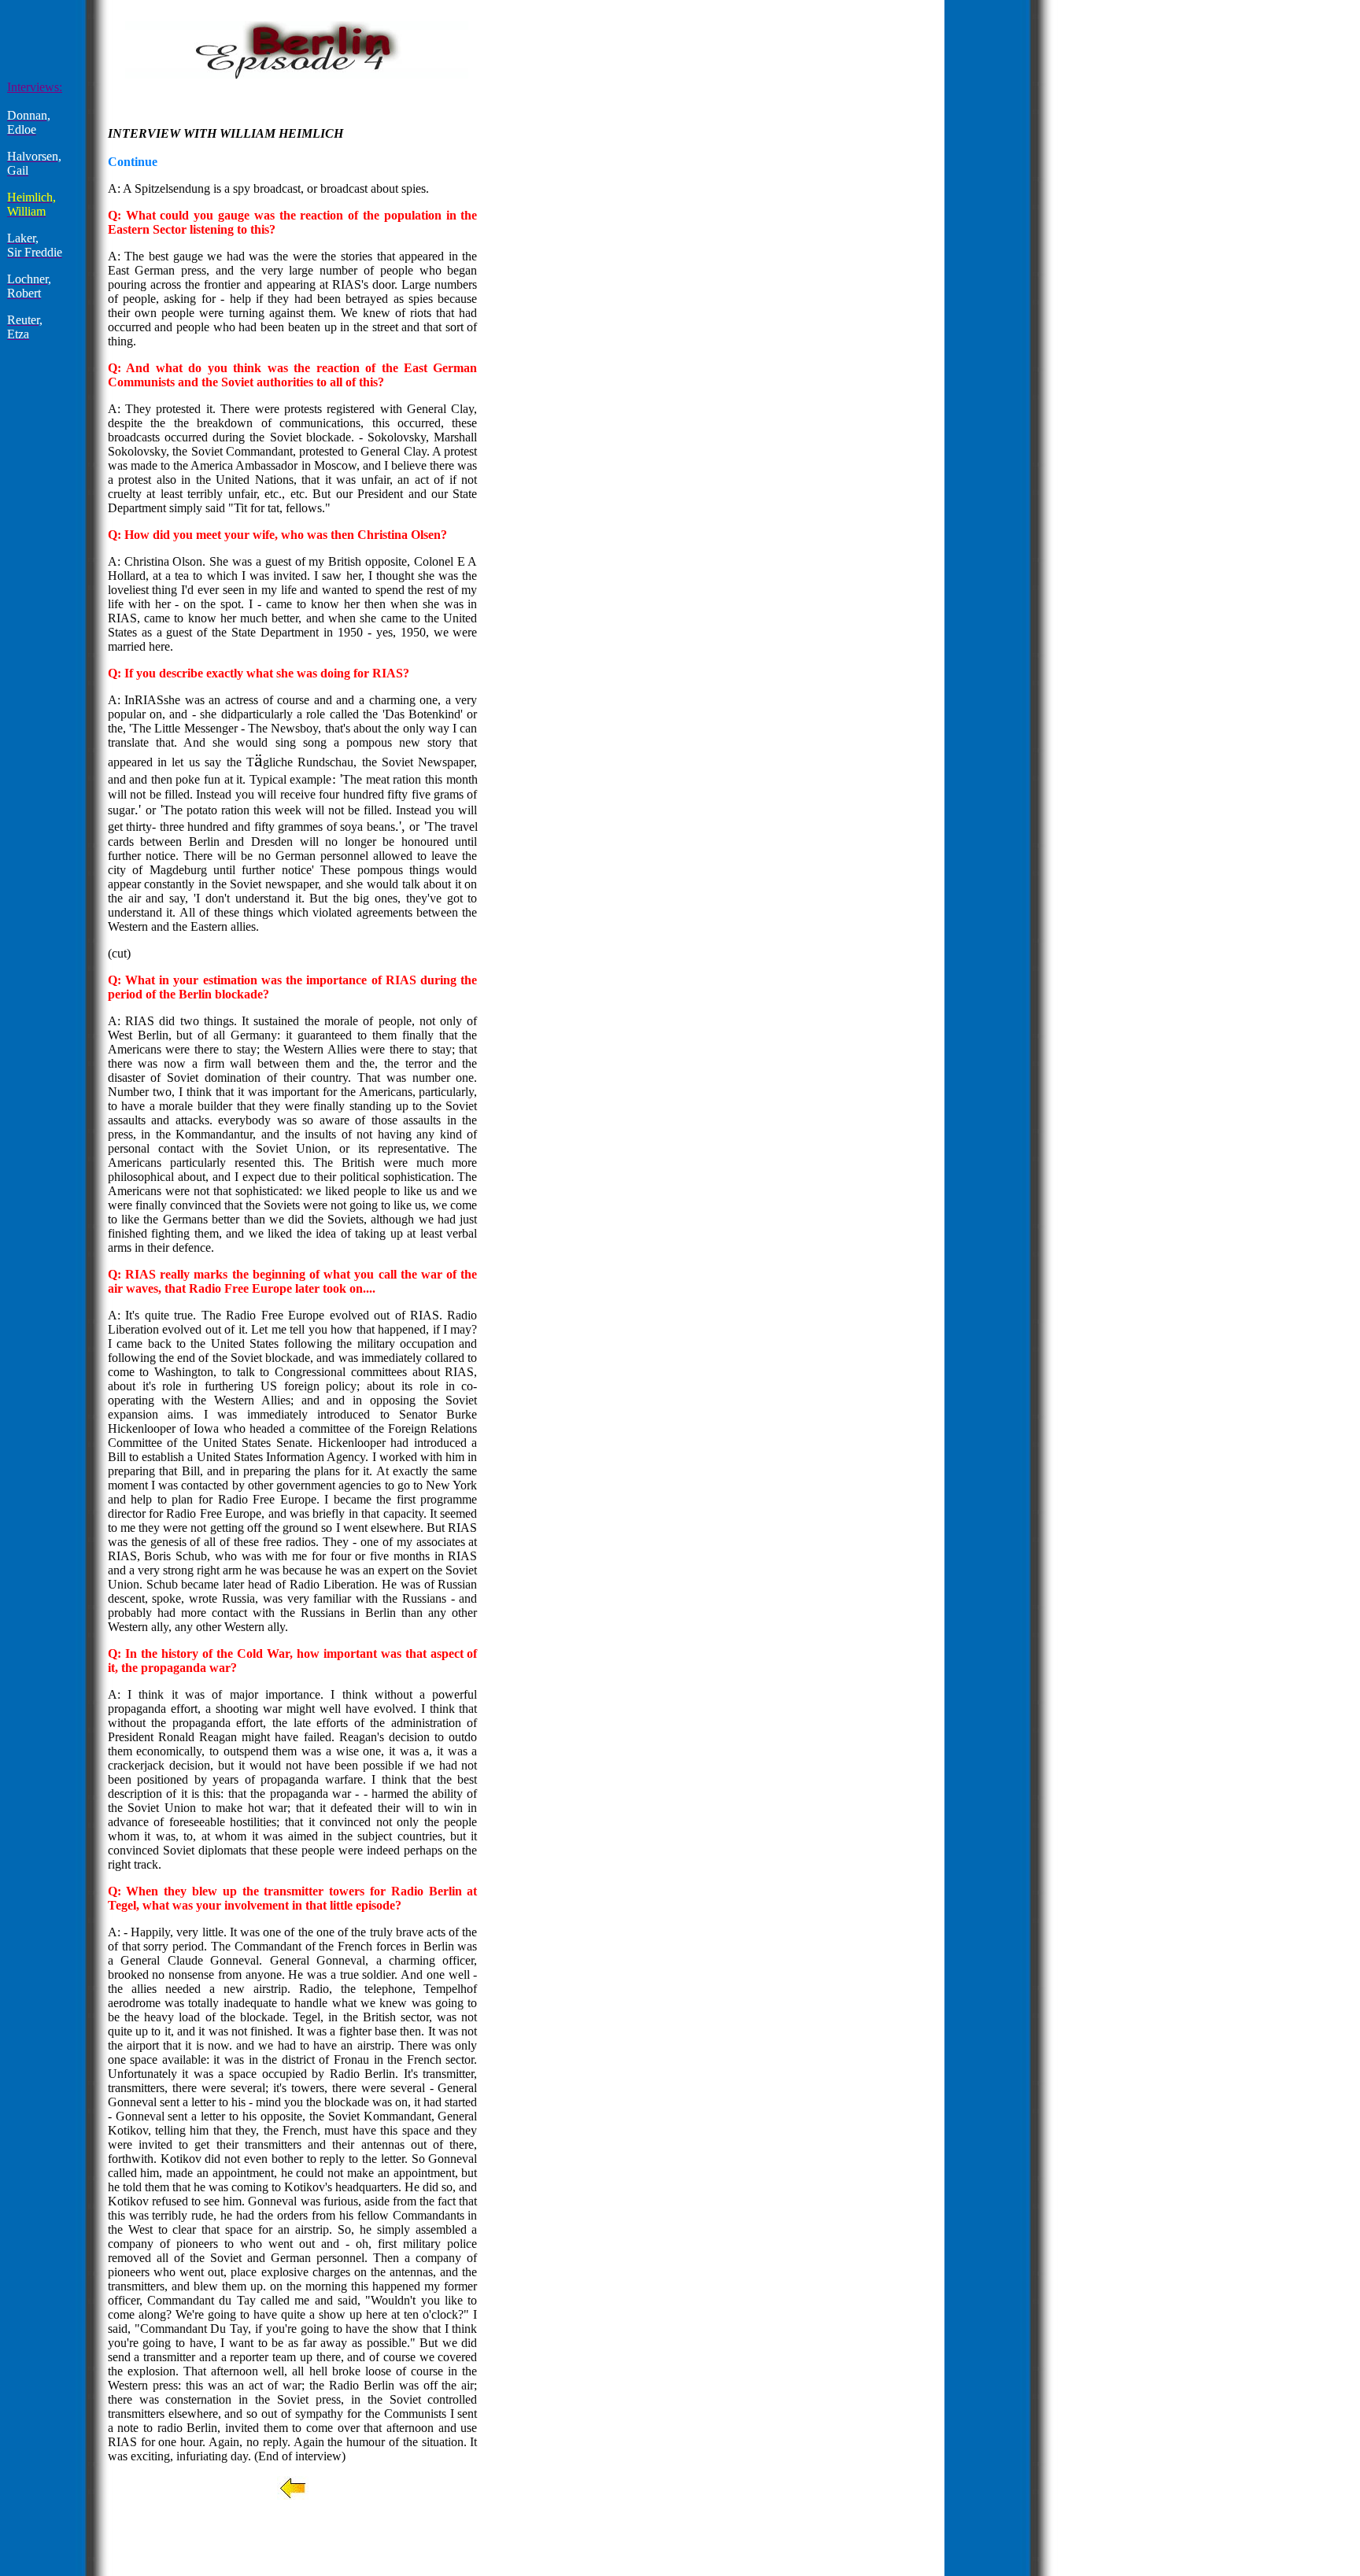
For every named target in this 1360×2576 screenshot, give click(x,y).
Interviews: (35, 87)
